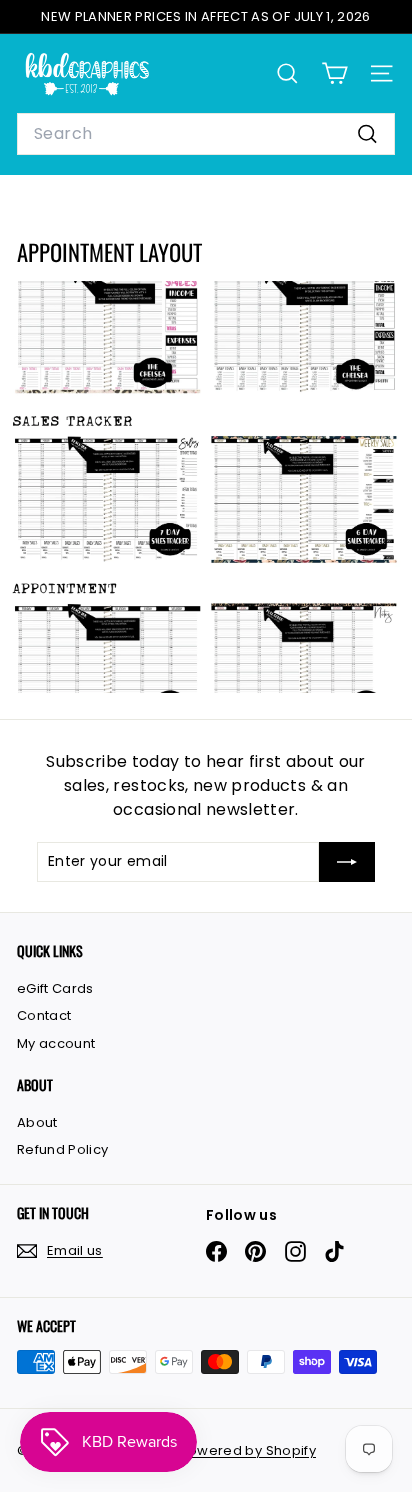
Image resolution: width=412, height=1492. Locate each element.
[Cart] (334, 73)
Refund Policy (63, 1149)
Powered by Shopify (248, 1450)
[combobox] (206, 134)
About (37, 1122)
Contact (44, 1015)
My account (56, 1043)
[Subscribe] (347, 862)
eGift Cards (55, 988)
